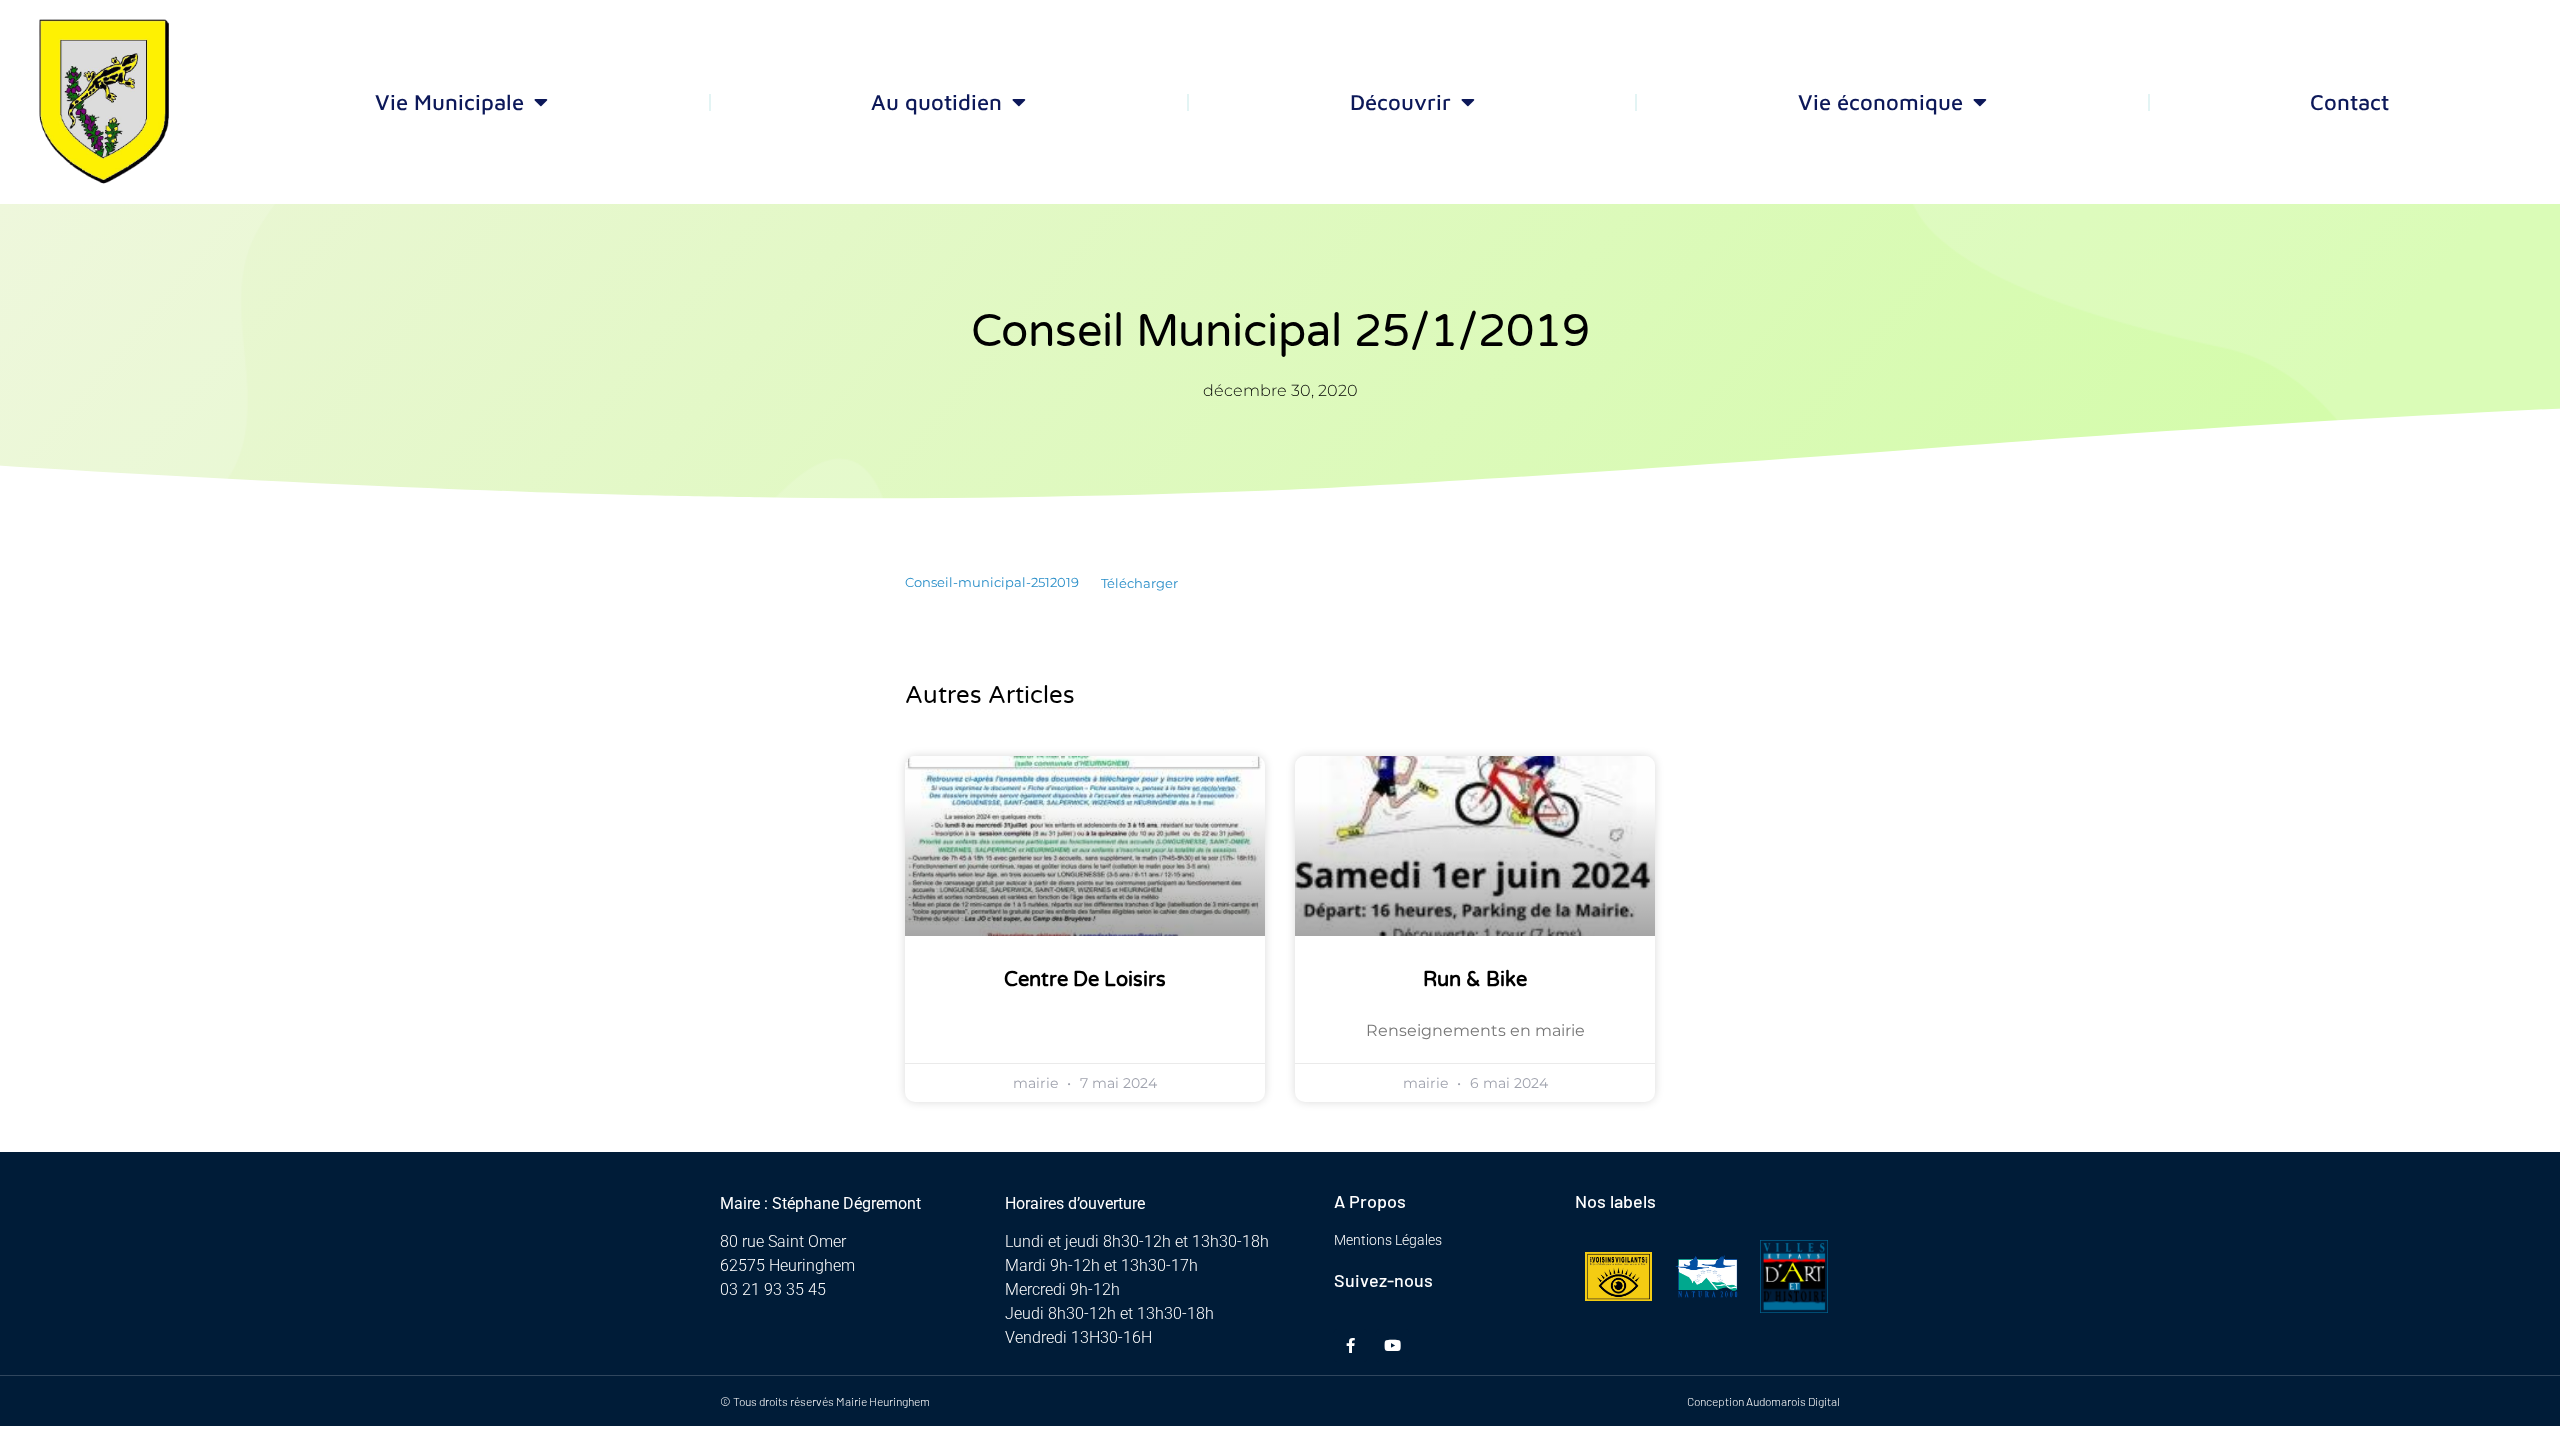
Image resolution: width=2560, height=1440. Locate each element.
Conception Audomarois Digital (1763, 1401)
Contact (2349, 102)
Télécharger (1139, 583)
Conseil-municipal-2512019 (992, 583)
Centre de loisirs (1085, 980)
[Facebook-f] (1350, 1345)
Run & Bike (1475, 980)
